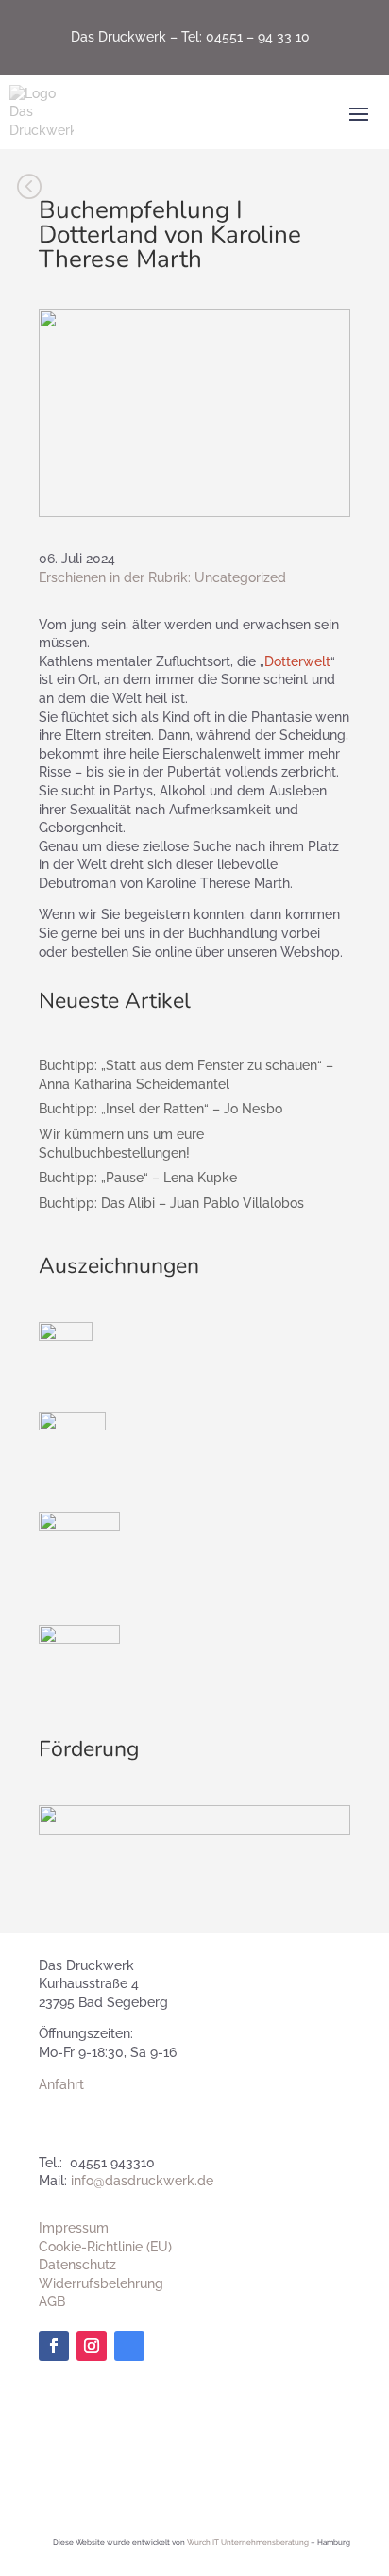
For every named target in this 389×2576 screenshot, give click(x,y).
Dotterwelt (297, 661)
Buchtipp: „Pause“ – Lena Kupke (138, 1178)
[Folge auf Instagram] (92, 2346)
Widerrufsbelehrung (101, 2283)
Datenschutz (77, 2265)
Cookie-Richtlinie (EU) (105, 2247)
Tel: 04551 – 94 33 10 (245, 37)
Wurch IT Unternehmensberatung (248, 2542)
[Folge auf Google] (129, 2346)
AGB (52, 2301)
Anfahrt (61, 2084)
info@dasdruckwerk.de (142, 2181)
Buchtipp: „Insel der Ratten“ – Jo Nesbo (161, 1109)
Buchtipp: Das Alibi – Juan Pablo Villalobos (171, 1203)
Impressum (74, 2228)
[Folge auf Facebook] (54, 2346)
